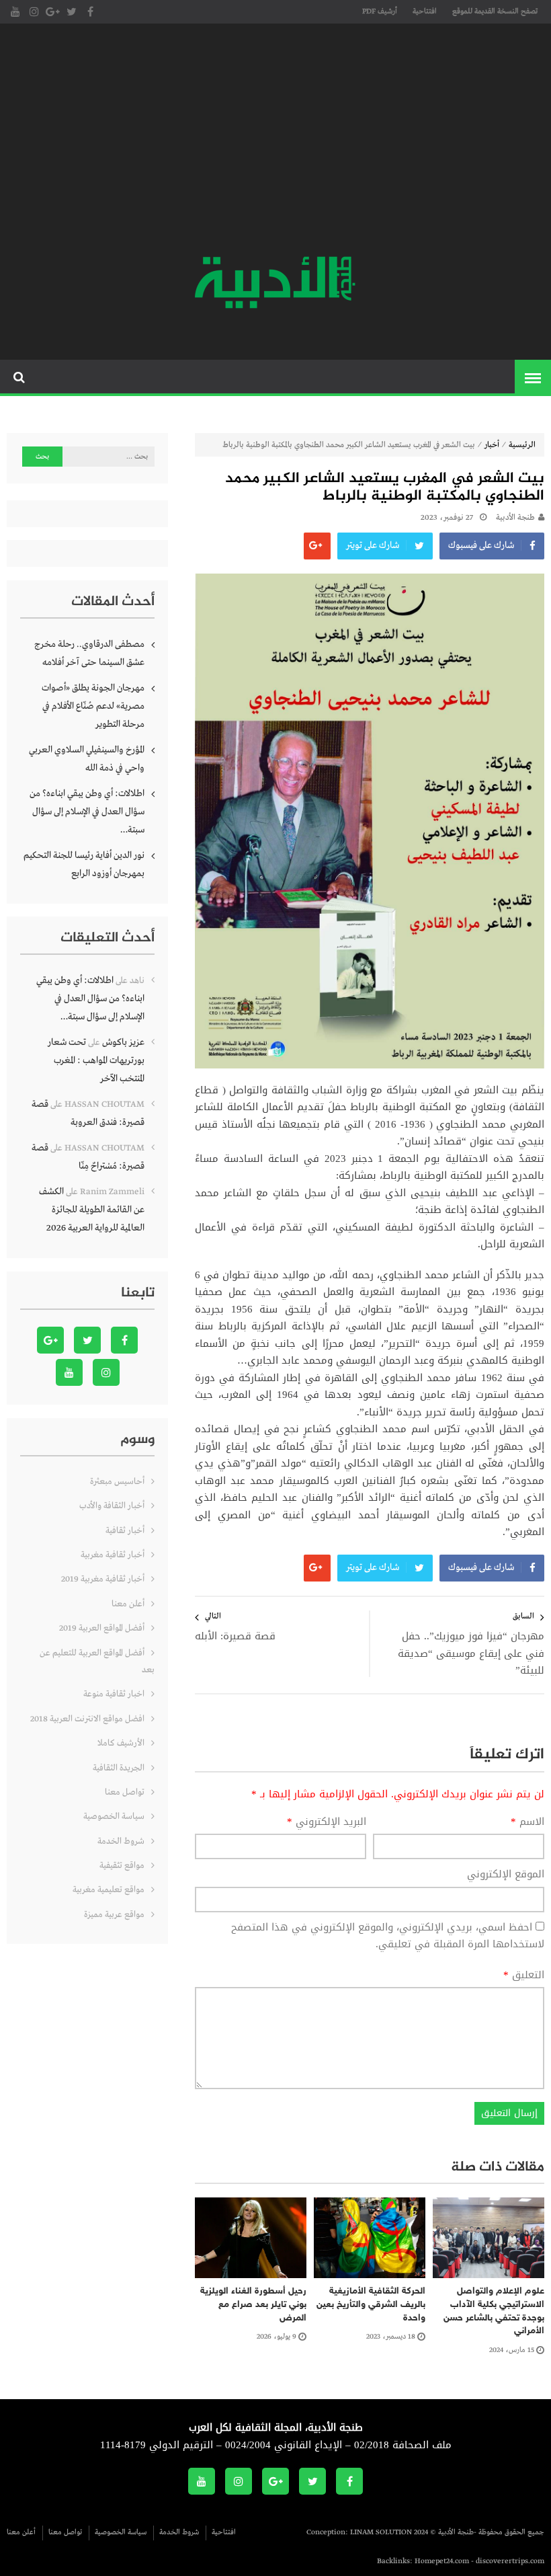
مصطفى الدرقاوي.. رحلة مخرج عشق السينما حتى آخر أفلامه (89, 653)
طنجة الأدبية (515, 518)
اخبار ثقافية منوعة (114, 1694)
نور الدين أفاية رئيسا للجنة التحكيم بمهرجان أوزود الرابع (84, 864)
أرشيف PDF (380, 11)
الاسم (527, 1822)
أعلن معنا (128, 1604)
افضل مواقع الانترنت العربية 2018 (87, 1719)
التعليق (524, 1976)
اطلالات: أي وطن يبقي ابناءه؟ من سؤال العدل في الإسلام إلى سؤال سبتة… (87, 812)
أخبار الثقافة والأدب (112, 1506)
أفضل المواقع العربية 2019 (102, 1628)
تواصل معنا (125, 1792)
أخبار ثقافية (125, 1531)
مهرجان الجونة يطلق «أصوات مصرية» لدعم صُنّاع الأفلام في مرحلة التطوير (93, 706)
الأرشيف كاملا (121, 1743)
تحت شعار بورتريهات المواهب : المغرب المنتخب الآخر (96, 1060)
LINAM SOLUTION (381, 2532)
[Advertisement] (275, 141)
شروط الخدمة (121, 1841)
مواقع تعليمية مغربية (109, 1890)
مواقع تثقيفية (122, 1866)
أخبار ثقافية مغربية (113, 1555)
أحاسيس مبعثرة (117, 1482)
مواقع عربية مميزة (114, 1915)
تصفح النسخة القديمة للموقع (495, 11)
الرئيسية (522, 445)
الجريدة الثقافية (119, 1768)
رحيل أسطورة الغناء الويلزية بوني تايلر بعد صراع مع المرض (253, 2304)
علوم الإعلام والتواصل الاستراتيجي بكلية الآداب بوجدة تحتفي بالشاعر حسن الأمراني (494, 2311)
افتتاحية (425, 11)
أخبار (492, 445)
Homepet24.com (442, 2561)
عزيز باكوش (123, 1042)
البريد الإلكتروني (327, 1822)
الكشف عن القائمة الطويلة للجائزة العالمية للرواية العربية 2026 (92, 1210)
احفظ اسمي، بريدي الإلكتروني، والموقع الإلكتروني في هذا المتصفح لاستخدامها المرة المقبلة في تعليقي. (388, 1936)
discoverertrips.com (510, 2561)
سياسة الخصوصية (114, 1817)
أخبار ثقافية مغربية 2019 (103, 1579)
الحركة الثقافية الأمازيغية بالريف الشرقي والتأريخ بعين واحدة (371, 2304)
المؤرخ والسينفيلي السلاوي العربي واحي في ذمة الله (87, 759)
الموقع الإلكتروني (506, 1875)
